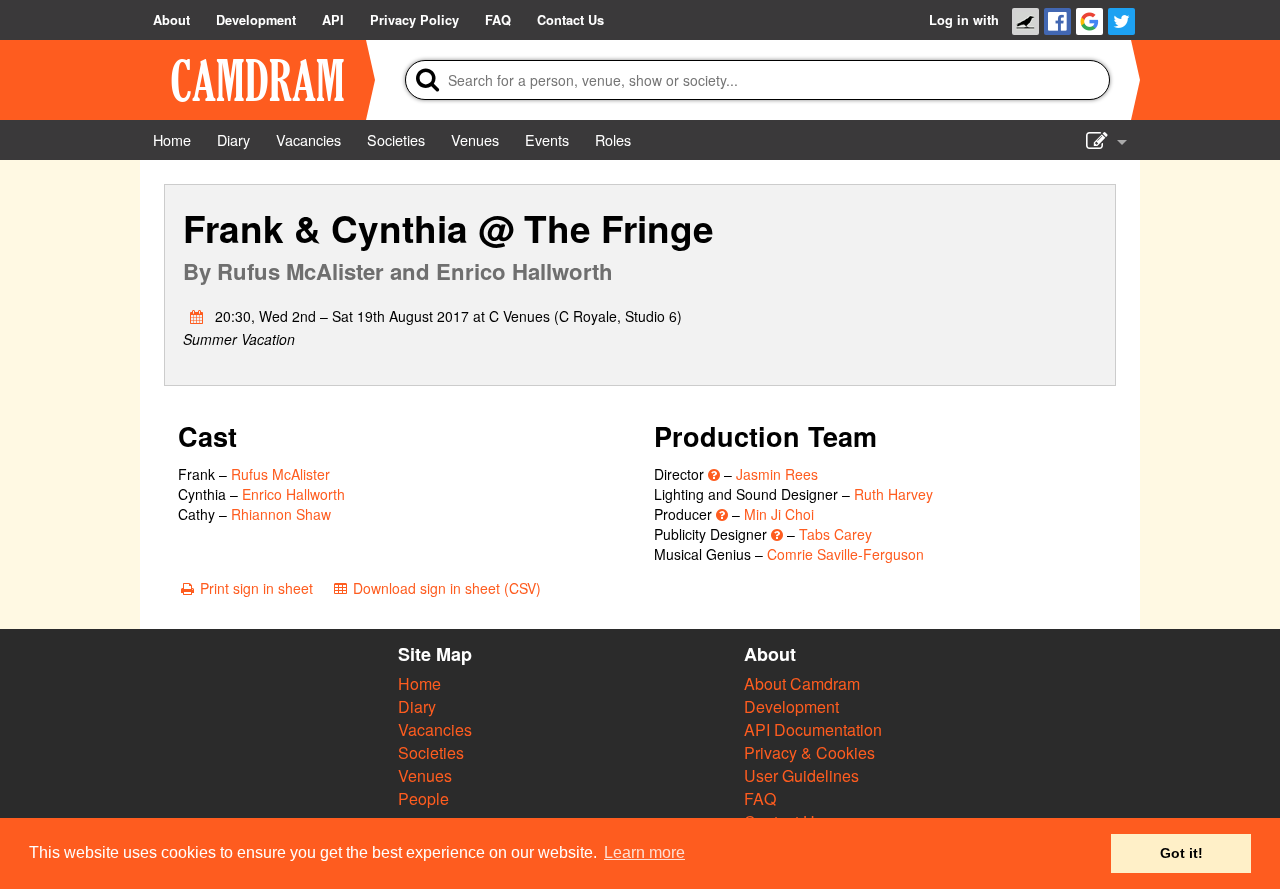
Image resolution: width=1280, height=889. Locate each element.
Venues (425, 775)
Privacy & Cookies (809, 752)
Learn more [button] (644, 852)
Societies (431, 752)
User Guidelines (801, 775)
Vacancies (435, 729)
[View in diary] (197, 316)
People (423, 798)
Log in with (964, 20)
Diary (417, 706)
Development (791, 706)
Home (419, 683)
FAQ (760, 798)
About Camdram (802, 683)
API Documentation (813, 729)
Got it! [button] (1181, 853)
